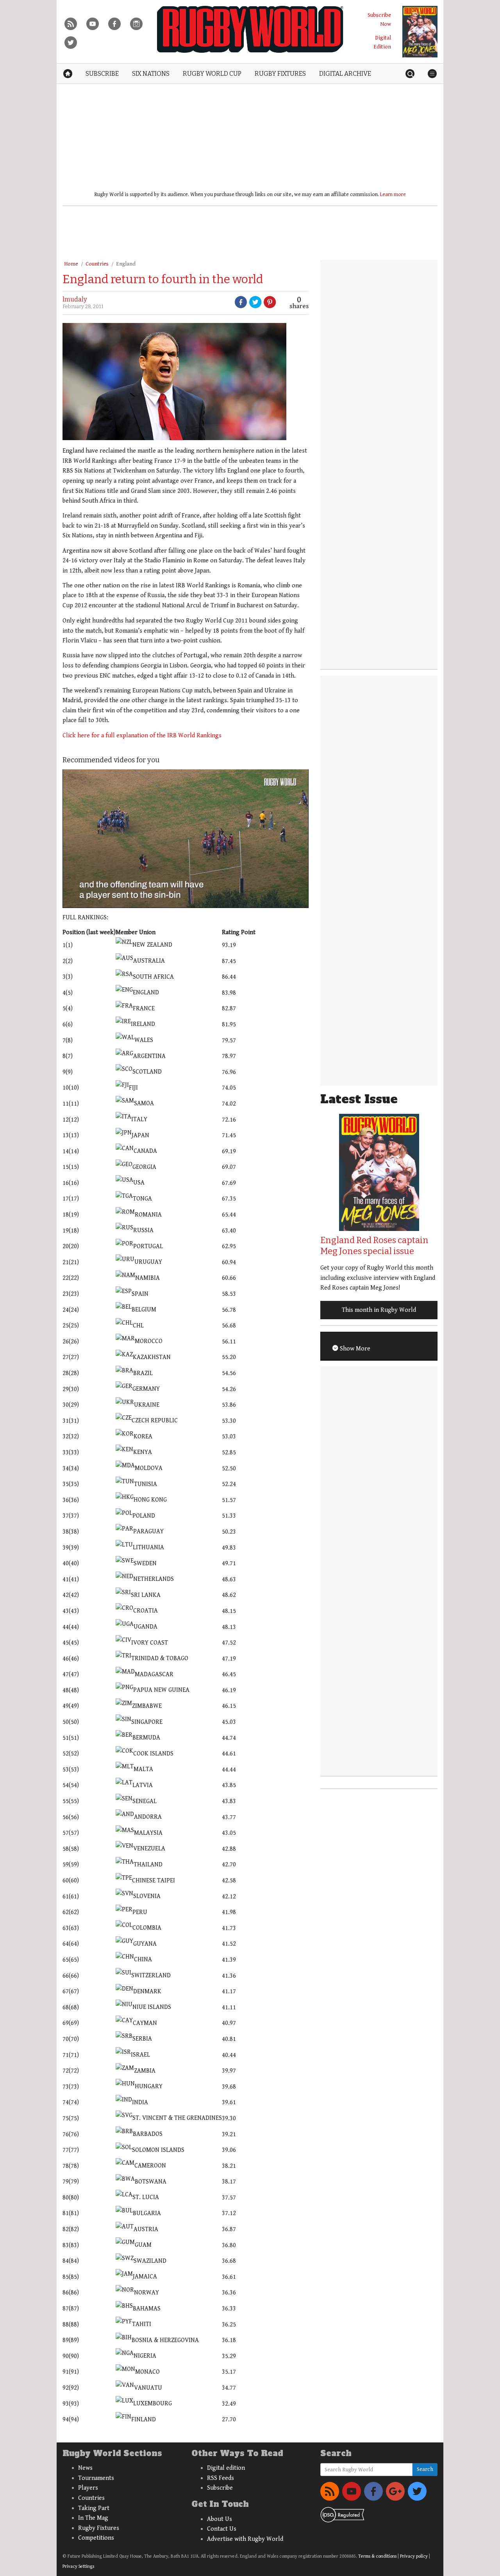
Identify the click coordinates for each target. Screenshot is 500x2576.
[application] (186, 838)
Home (71, 264)
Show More (354, 1349)
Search (425, 2469)
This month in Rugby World (379, 1310)
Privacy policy (414, 2556)
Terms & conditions (377, 2556)
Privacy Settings (78, 2566)
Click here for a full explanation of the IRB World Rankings (142, 736)
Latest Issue (359, 1099)
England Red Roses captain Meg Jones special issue (374, 1246)
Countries (97, 264)
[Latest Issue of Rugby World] (420, 32)
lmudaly (75, 299)
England (126, 264)
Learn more (393, 194)
